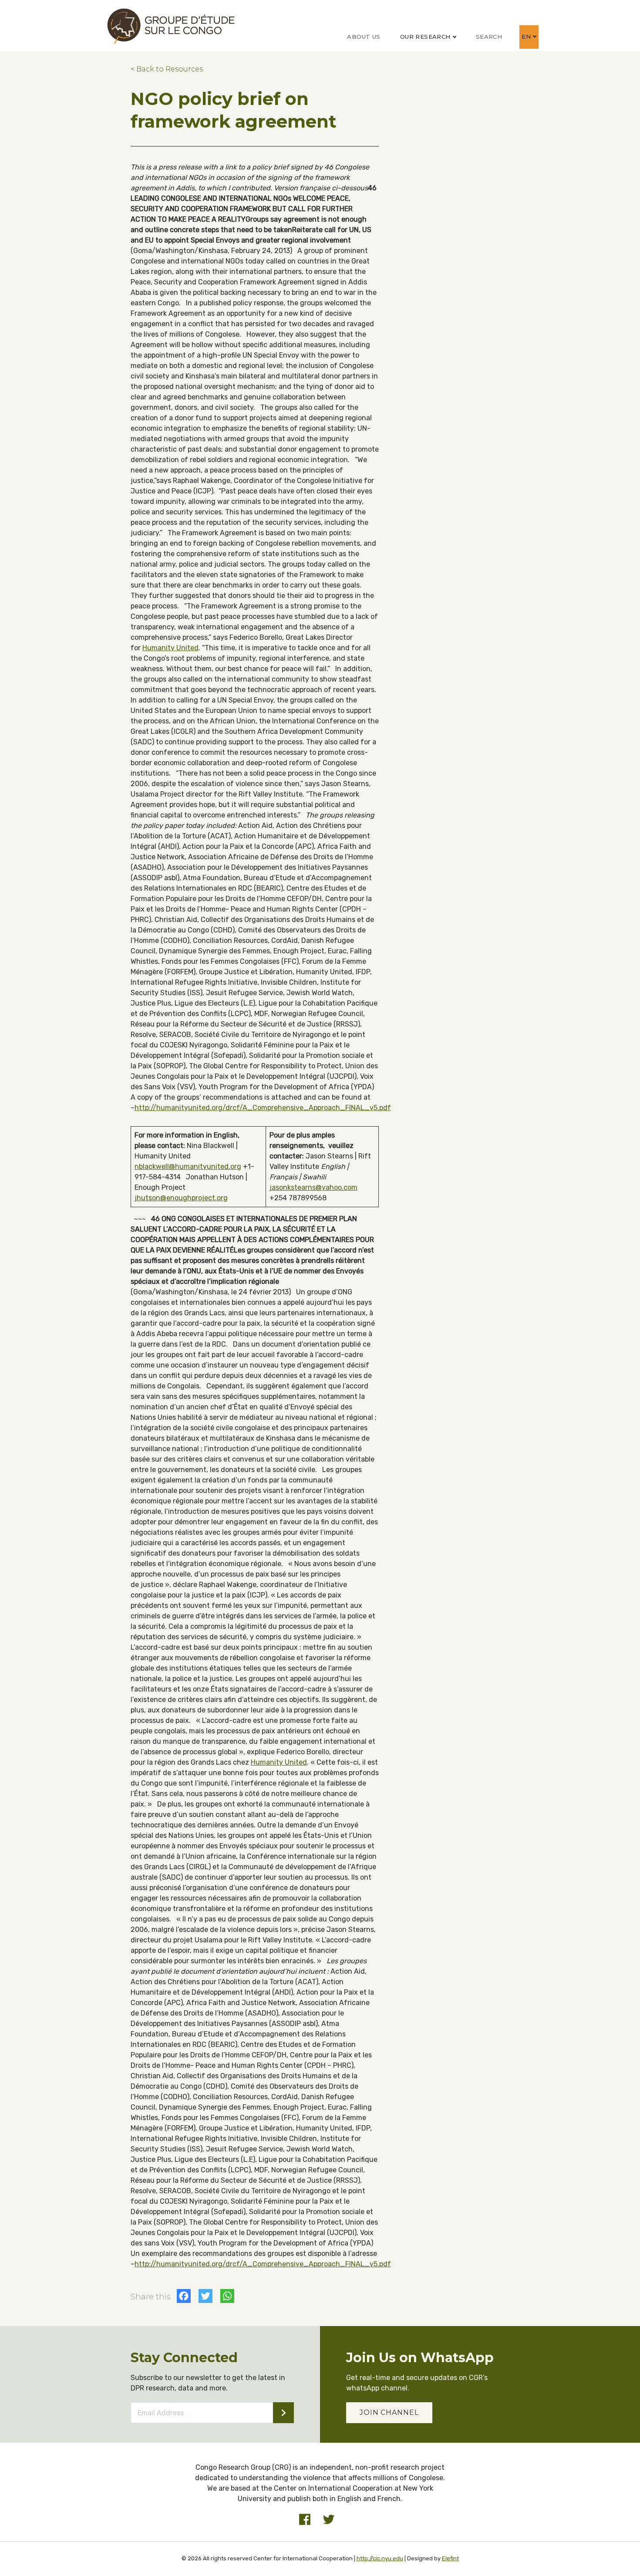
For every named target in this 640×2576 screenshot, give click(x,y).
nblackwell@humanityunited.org (188, 1166)
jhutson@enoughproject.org (181, 1198)
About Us (364, 37)
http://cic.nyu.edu (380, 2558)
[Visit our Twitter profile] (329, 2519)
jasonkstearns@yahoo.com (313, 1187)
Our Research (425, 37)
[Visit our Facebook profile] (305, 2519)
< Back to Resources (167, 69)
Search (489, 37)
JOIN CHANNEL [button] (389, 2412)
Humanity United (170, 648)
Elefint (450, 2558)
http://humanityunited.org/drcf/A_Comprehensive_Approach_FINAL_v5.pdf (263, 1108)
